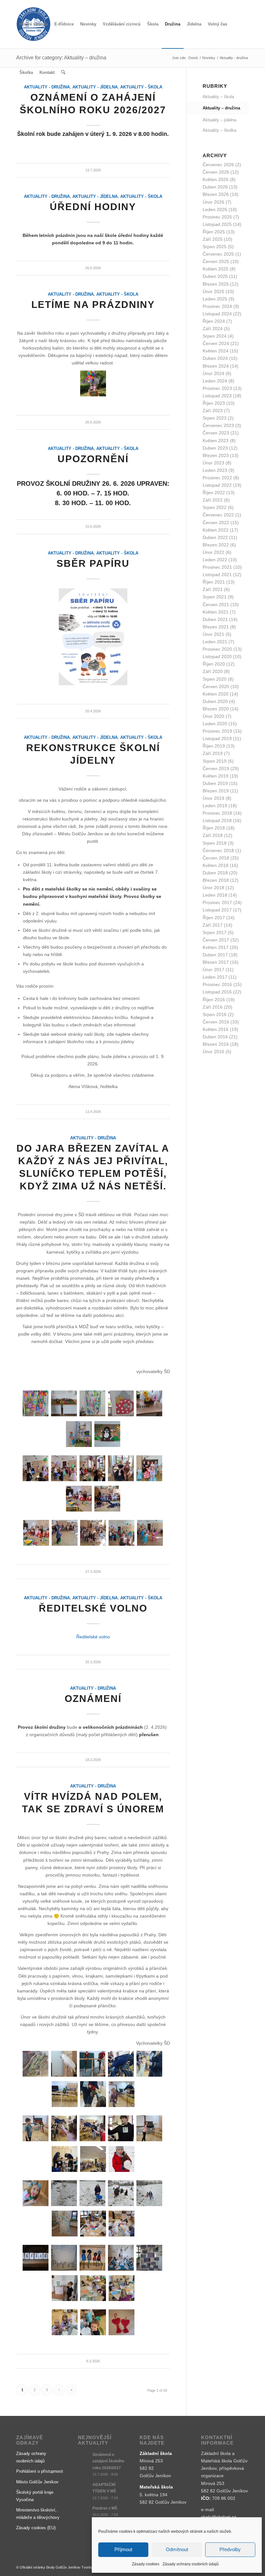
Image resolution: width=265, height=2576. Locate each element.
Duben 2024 (215, 358)
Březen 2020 (216, 709)
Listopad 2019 (217, 738)
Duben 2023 (215, 448)
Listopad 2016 (217, 992)
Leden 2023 (215, 470)
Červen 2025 (216, 261)
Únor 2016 (213, 1052)
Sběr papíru (93, 563)
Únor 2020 (213, 716)
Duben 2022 (215, 537)
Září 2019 (213, 753)
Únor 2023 (213, 463)
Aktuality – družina (221, 108)
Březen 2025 (216, 284)
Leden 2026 (215, 209)
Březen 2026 (216, 194)
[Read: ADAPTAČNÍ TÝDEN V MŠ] (84, 2488)
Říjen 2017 (214, 918)
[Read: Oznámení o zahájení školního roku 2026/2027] (84, 2458)
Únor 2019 (213, 798)
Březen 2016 (216, 1044)
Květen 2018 (216, 865)
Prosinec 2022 (217, 478)
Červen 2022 (216, 523)
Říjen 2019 (214, 746)
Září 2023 (213, 411)
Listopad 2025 (217, 224)
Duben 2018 (215, 873)
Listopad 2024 (217, 314)
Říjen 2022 (214, 493)
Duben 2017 (215, 955)
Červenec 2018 (218, 850)
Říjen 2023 (214, 403)
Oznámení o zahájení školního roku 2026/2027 (108, 2461)
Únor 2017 (213, 970)
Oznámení (93, 1699)
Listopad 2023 (217, 396)
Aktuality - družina (47, 197)
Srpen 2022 (215, 507)
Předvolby (230, 2549)
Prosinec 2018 (217, 813)
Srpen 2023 (215, 418)
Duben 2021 (215, 619)
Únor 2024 (213, 373)
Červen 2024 (216, 343)
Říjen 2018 (214, 828)
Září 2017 (213, 925)
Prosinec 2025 (217, 217)
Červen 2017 (216, 940)
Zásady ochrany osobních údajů (191, 2564)
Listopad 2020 (217, 657)
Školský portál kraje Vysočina (35, 2496)
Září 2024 (213, 329)
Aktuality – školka (219, 130)
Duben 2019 (215, 783)
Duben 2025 (215, 276)
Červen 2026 (216, 172)
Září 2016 (213, 1007)
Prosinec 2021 (217, 567)
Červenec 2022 (218, 515)
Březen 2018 (216, 880)
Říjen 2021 (214, 582)
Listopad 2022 (217, 485)
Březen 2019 (216, 791)
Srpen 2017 (215, 932)
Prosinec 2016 (217, 984)
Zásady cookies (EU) (36, 2528)
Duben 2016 (215, 1037)
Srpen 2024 (215, 336)
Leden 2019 (215, 806)
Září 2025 (213, 239)
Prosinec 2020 (217, 649)
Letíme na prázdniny (93, 305)
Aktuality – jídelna (219, 120)
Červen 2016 (216, 1022)
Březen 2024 (216, 366)
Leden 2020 (215, 724)
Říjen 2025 (214, 232)
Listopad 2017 (217, 910)
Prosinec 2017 (217, 902)
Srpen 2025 (215, 247)
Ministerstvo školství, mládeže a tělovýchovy (38, 2514)
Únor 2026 (213, 202)
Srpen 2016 (215, 1014)
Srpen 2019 (215, 761)
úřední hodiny (93, 207)
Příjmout (123, 2549)
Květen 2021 (216, 612)
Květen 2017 (216, 947)
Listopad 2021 (217, 575)
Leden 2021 (215, 642)
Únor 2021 (213, 634)
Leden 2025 (215, 299)
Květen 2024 (216, 351)
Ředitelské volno (93, 1608)
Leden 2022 (215, 560)
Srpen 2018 (215, 843)
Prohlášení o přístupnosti (40, 2471)
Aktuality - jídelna (95, 197)
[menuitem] (34, 24)
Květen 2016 (216, 1029)
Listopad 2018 (217, 820)
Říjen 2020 (214, 664)
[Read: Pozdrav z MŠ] (84, 2511)
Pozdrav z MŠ (105, 2508)
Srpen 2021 (215, 597)
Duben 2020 (215, 701)
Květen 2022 (216, 530)
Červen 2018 (216, 858)
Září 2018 (213, 835)
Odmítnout (177, 2549)
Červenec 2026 (218, 165)
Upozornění (93, 459)
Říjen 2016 (214, 1000)
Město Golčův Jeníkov (37, 2482)
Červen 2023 (216, 433)
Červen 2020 (216, 687)
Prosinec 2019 (217, 731)
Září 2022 (213, 500)
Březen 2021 (216, 627)
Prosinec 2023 (217, 388)
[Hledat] (63, 73)
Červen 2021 (216, 605)
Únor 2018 (213, 888)
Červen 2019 (216, 769)
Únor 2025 (213, 291)
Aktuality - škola (141, 197)
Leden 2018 (215, 895)
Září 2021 (213, 589)
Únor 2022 (213, 552)
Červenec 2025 (218, 254)
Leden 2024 (215, 381)
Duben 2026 (215, 187)
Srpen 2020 (215, 679)
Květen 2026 (216, 179)
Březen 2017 (216, 962)
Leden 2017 (215, 977)
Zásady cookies (146, 2564)
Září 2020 (213, 671)
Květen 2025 (216, 269)
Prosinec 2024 (217, 306)
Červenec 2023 (218, 425)
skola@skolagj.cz (219, 2517)
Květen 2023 (216, 441)
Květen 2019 (216, 776)
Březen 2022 (216, 545)
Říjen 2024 (214, 321)
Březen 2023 (216, 455)
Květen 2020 (216, 694)
